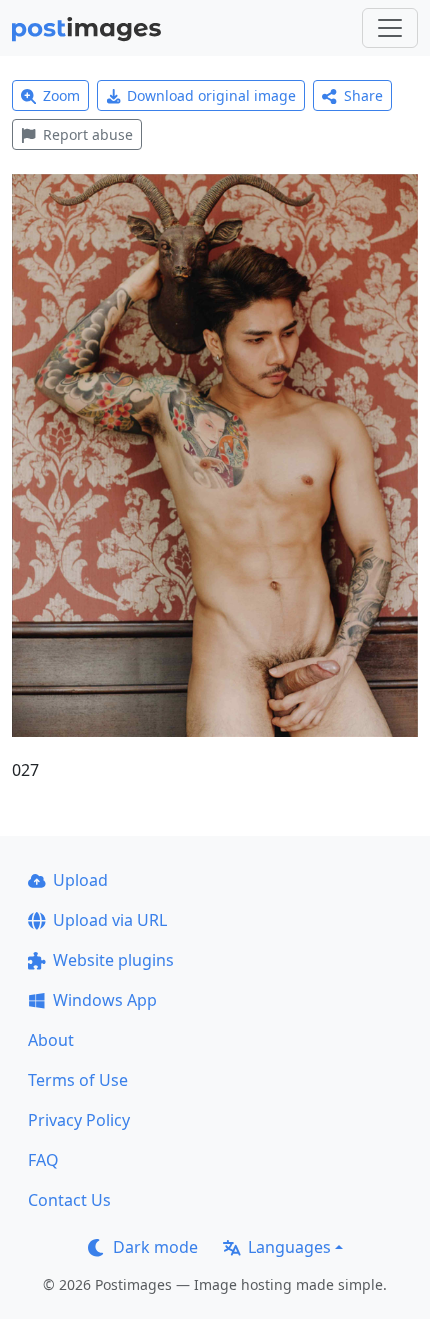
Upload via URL (110, 920)
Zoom (61, 95)
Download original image (211, 95)
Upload (80, 880)
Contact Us (69, 1200)
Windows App (105, 1000)
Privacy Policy (79, 1120)
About (51, 1040)
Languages (289, 1247)
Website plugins (113, 960)
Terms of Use (78, 1080)
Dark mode (155, 1247)
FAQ (43, 1160)
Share (363, 95)
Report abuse (88, 134)
